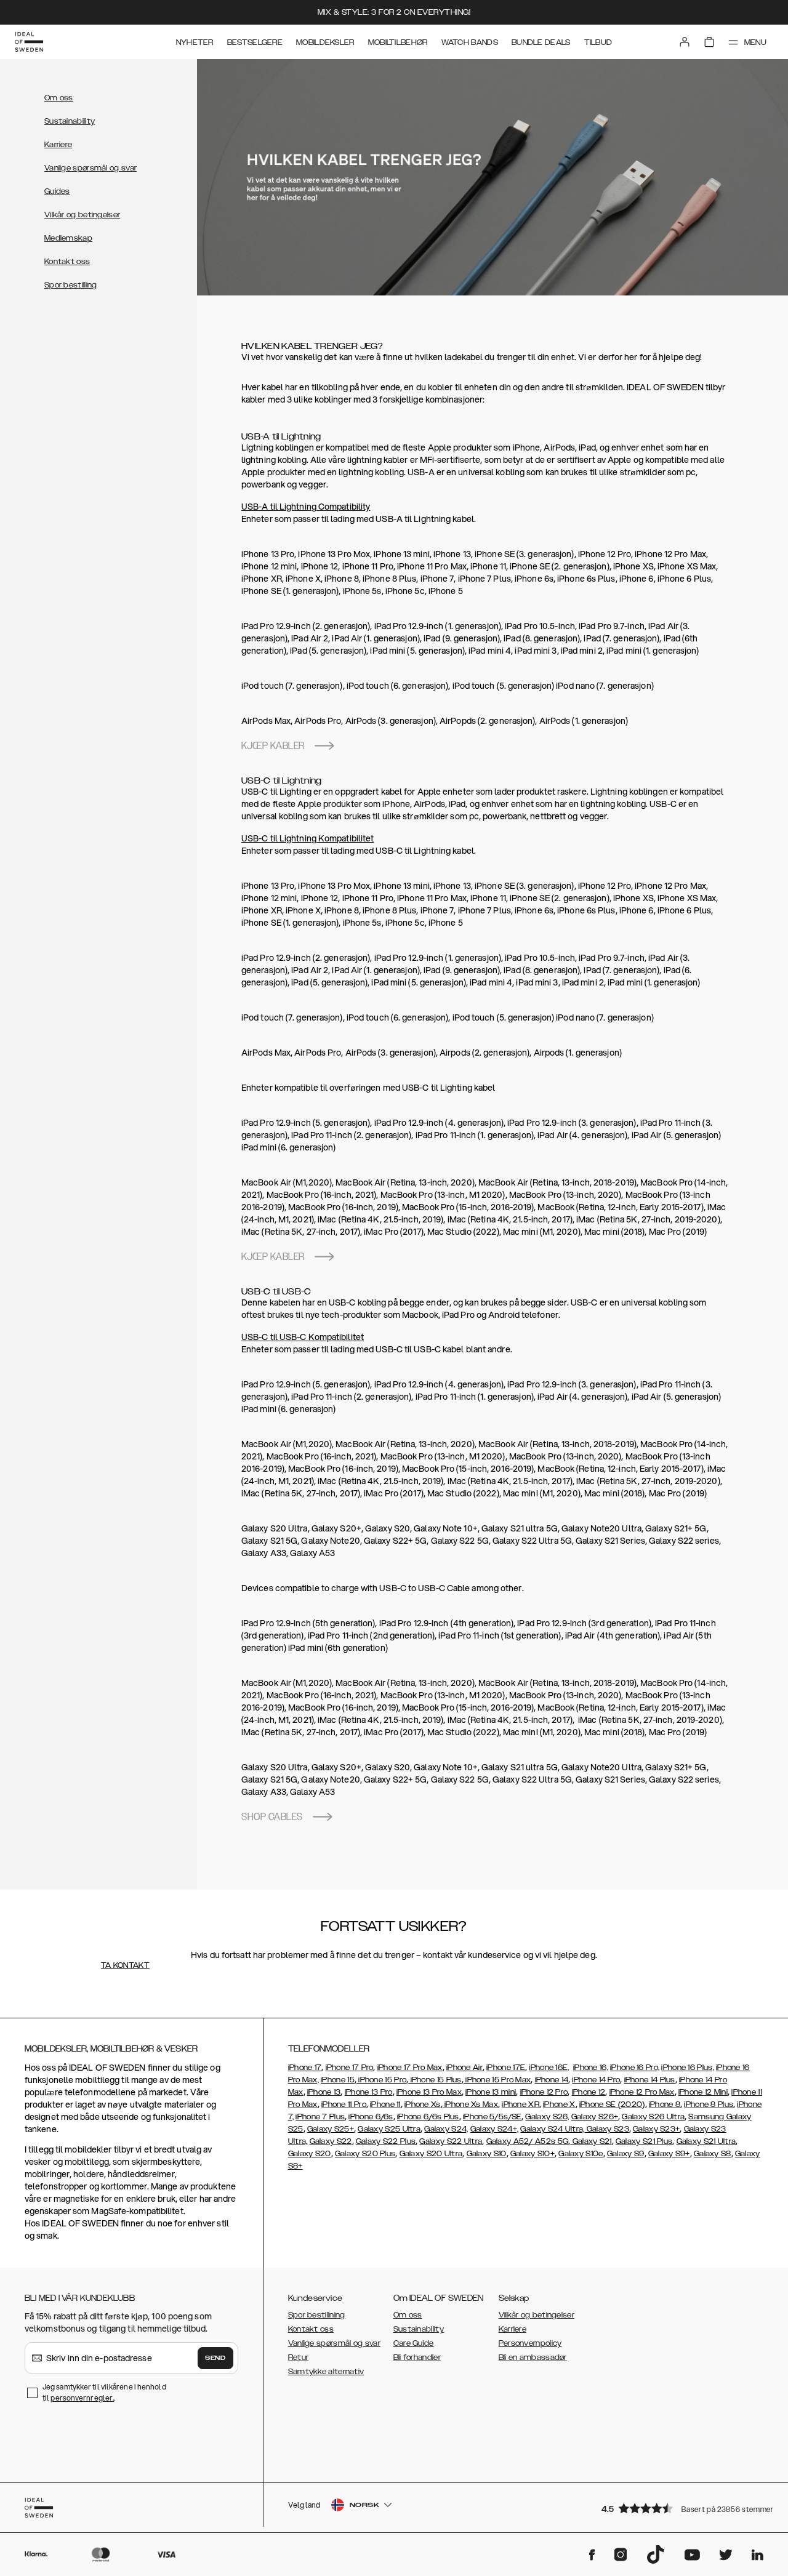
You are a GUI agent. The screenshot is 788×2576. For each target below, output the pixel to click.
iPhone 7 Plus (320, 2117)
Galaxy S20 (310, 2154)
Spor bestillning (317, 2315)
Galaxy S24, (446, 2129)
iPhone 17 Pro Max (410, 2068)
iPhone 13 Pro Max (429, 2092)
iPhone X (559, 2105)
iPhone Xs (423, 2105)
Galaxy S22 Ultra (451, 2141)
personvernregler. (82, 2398)
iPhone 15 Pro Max (497, 2080)
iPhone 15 (338, 2080)
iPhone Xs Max (470, 2105)
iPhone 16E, (549, 2068)
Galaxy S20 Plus (365, 2154)
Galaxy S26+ (595, 2117)
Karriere (58, 145)
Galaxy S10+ (533, 2154)
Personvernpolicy (530, 2343)
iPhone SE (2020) (612, 2105)
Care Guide (414, 2343)
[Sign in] (685, 42)
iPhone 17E (506, 2068)
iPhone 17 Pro (350, 2068)
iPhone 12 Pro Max (642, 2092)
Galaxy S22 (331, 2141)
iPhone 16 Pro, (635, 2068)
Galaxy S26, (547, 2117)
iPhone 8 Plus (709, 2105)
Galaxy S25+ (331, 2129)
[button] (683, 2508)
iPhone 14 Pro (596, 2080)
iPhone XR (521, 2105)
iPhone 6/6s (371, 2117)
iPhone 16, (591, 2068)
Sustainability (70, 121)
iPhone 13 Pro (369, 2092)
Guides (57, 191)
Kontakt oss (67, 262)
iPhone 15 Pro (381, 2080)
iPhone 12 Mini (703, 2092)
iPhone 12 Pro (544, 2092)
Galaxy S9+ (669, 2154)
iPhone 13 (324, 2092)
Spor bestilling (71, 285)
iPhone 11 (385, 2105)
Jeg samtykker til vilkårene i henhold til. (104, 2392)
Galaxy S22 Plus (386, 2141)
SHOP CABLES (272, 1817)
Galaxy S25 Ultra (389, 2129)
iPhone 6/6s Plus (428, 2117)
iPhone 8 (665, 2105)
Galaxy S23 (607, 2129)
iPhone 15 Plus (435, 2080)
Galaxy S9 (626, 2154)
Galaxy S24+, (495, 2129)
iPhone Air (464, 2068)
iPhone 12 (589, 2092)
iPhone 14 (552, 2080)
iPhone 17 (305, 2068)
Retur (299, 2357)
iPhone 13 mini (491, 2092)
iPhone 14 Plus (650, 2080)
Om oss (59, 98)
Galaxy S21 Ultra (706, 2141)
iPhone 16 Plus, (688, 2068)
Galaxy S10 (487, 2154)
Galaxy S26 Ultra (653, 2117)
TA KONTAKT (125, 1965)
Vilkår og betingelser (82, 215)
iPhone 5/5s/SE (492, 2117)
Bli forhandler (417, 2357)
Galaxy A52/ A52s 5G (528, 2141)
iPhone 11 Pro (344, 2105)
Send (215, 2358)
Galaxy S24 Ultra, (552, 2129)
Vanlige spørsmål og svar (90, 168)
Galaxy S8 (713, 2154)
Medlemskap (68, 238)
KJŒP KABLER (273, 746)
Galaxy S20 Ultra (431, 2154)
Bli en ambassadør (533, 2357)
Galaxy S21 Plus (644, 2141)
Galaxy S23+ (656, 2129)
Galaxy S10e (581, 2154)
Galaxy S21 (591, 2141)
